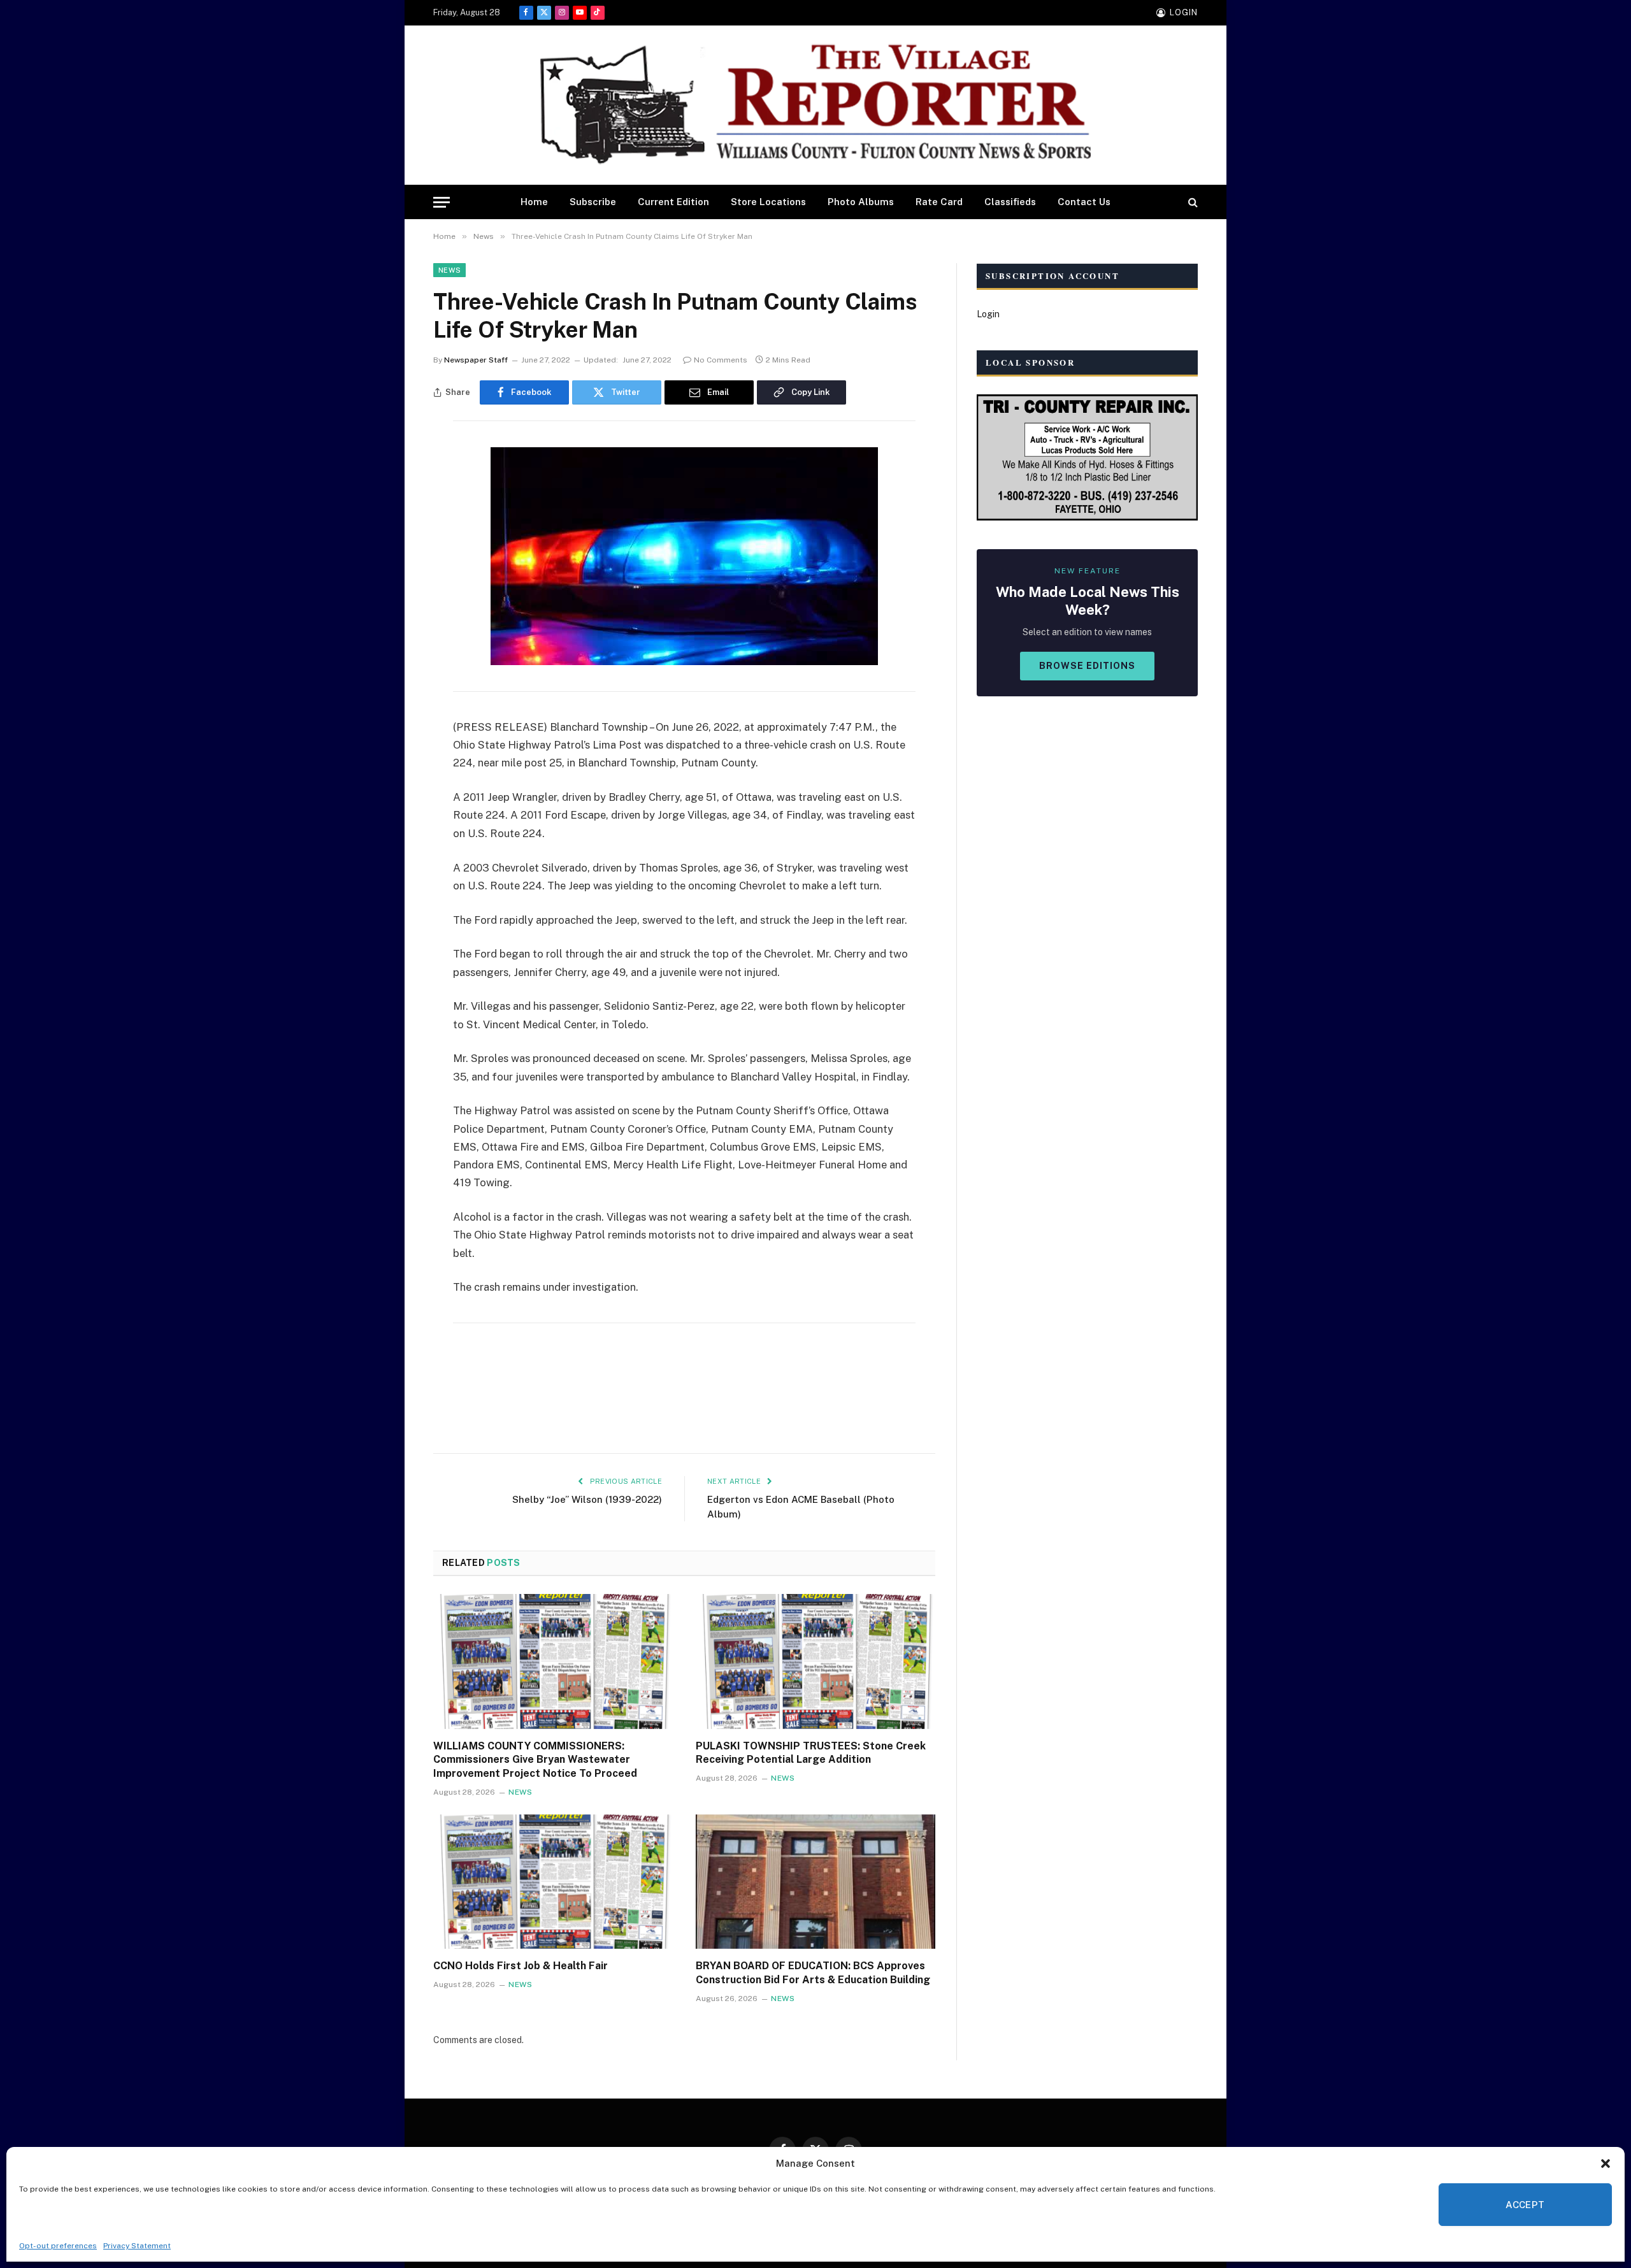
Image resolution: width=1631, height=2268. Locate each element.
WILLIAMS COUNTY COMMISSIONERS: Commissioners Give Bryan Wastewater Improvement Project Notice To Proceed (535, 1760)
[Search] (1192, 202)
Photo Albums (861, 202)
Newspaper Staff (476, 360)
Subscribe (593, 202)
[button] (1606, 2164)
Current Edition (673, 202)
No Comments (721, 360)
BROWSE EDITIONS (1087, 666)
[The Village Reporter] (815, 105)
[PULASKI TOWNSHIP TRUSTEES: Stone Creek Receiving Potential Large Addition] (815, 1662)
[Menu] (442, 202)
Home (534, 202)
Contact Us (1084, 202)
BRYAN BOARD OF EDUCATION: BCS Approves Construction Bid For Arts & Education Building (813, 1973)
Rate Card (939, 202)
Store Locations (768, 202)
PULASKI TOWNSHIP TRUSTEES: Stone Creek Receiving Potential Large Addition (811, 1753)
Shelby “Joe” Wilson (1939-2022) (587, 1499)
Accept (1525, 2205)
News (449, 270)
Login (988, 314)
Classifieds (1010, 202)
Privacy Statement (137, 2246)
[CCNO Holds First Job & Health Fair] (553, 1882)
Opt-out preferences (58, 2246)
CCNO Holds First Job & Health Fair (521, 1966)
